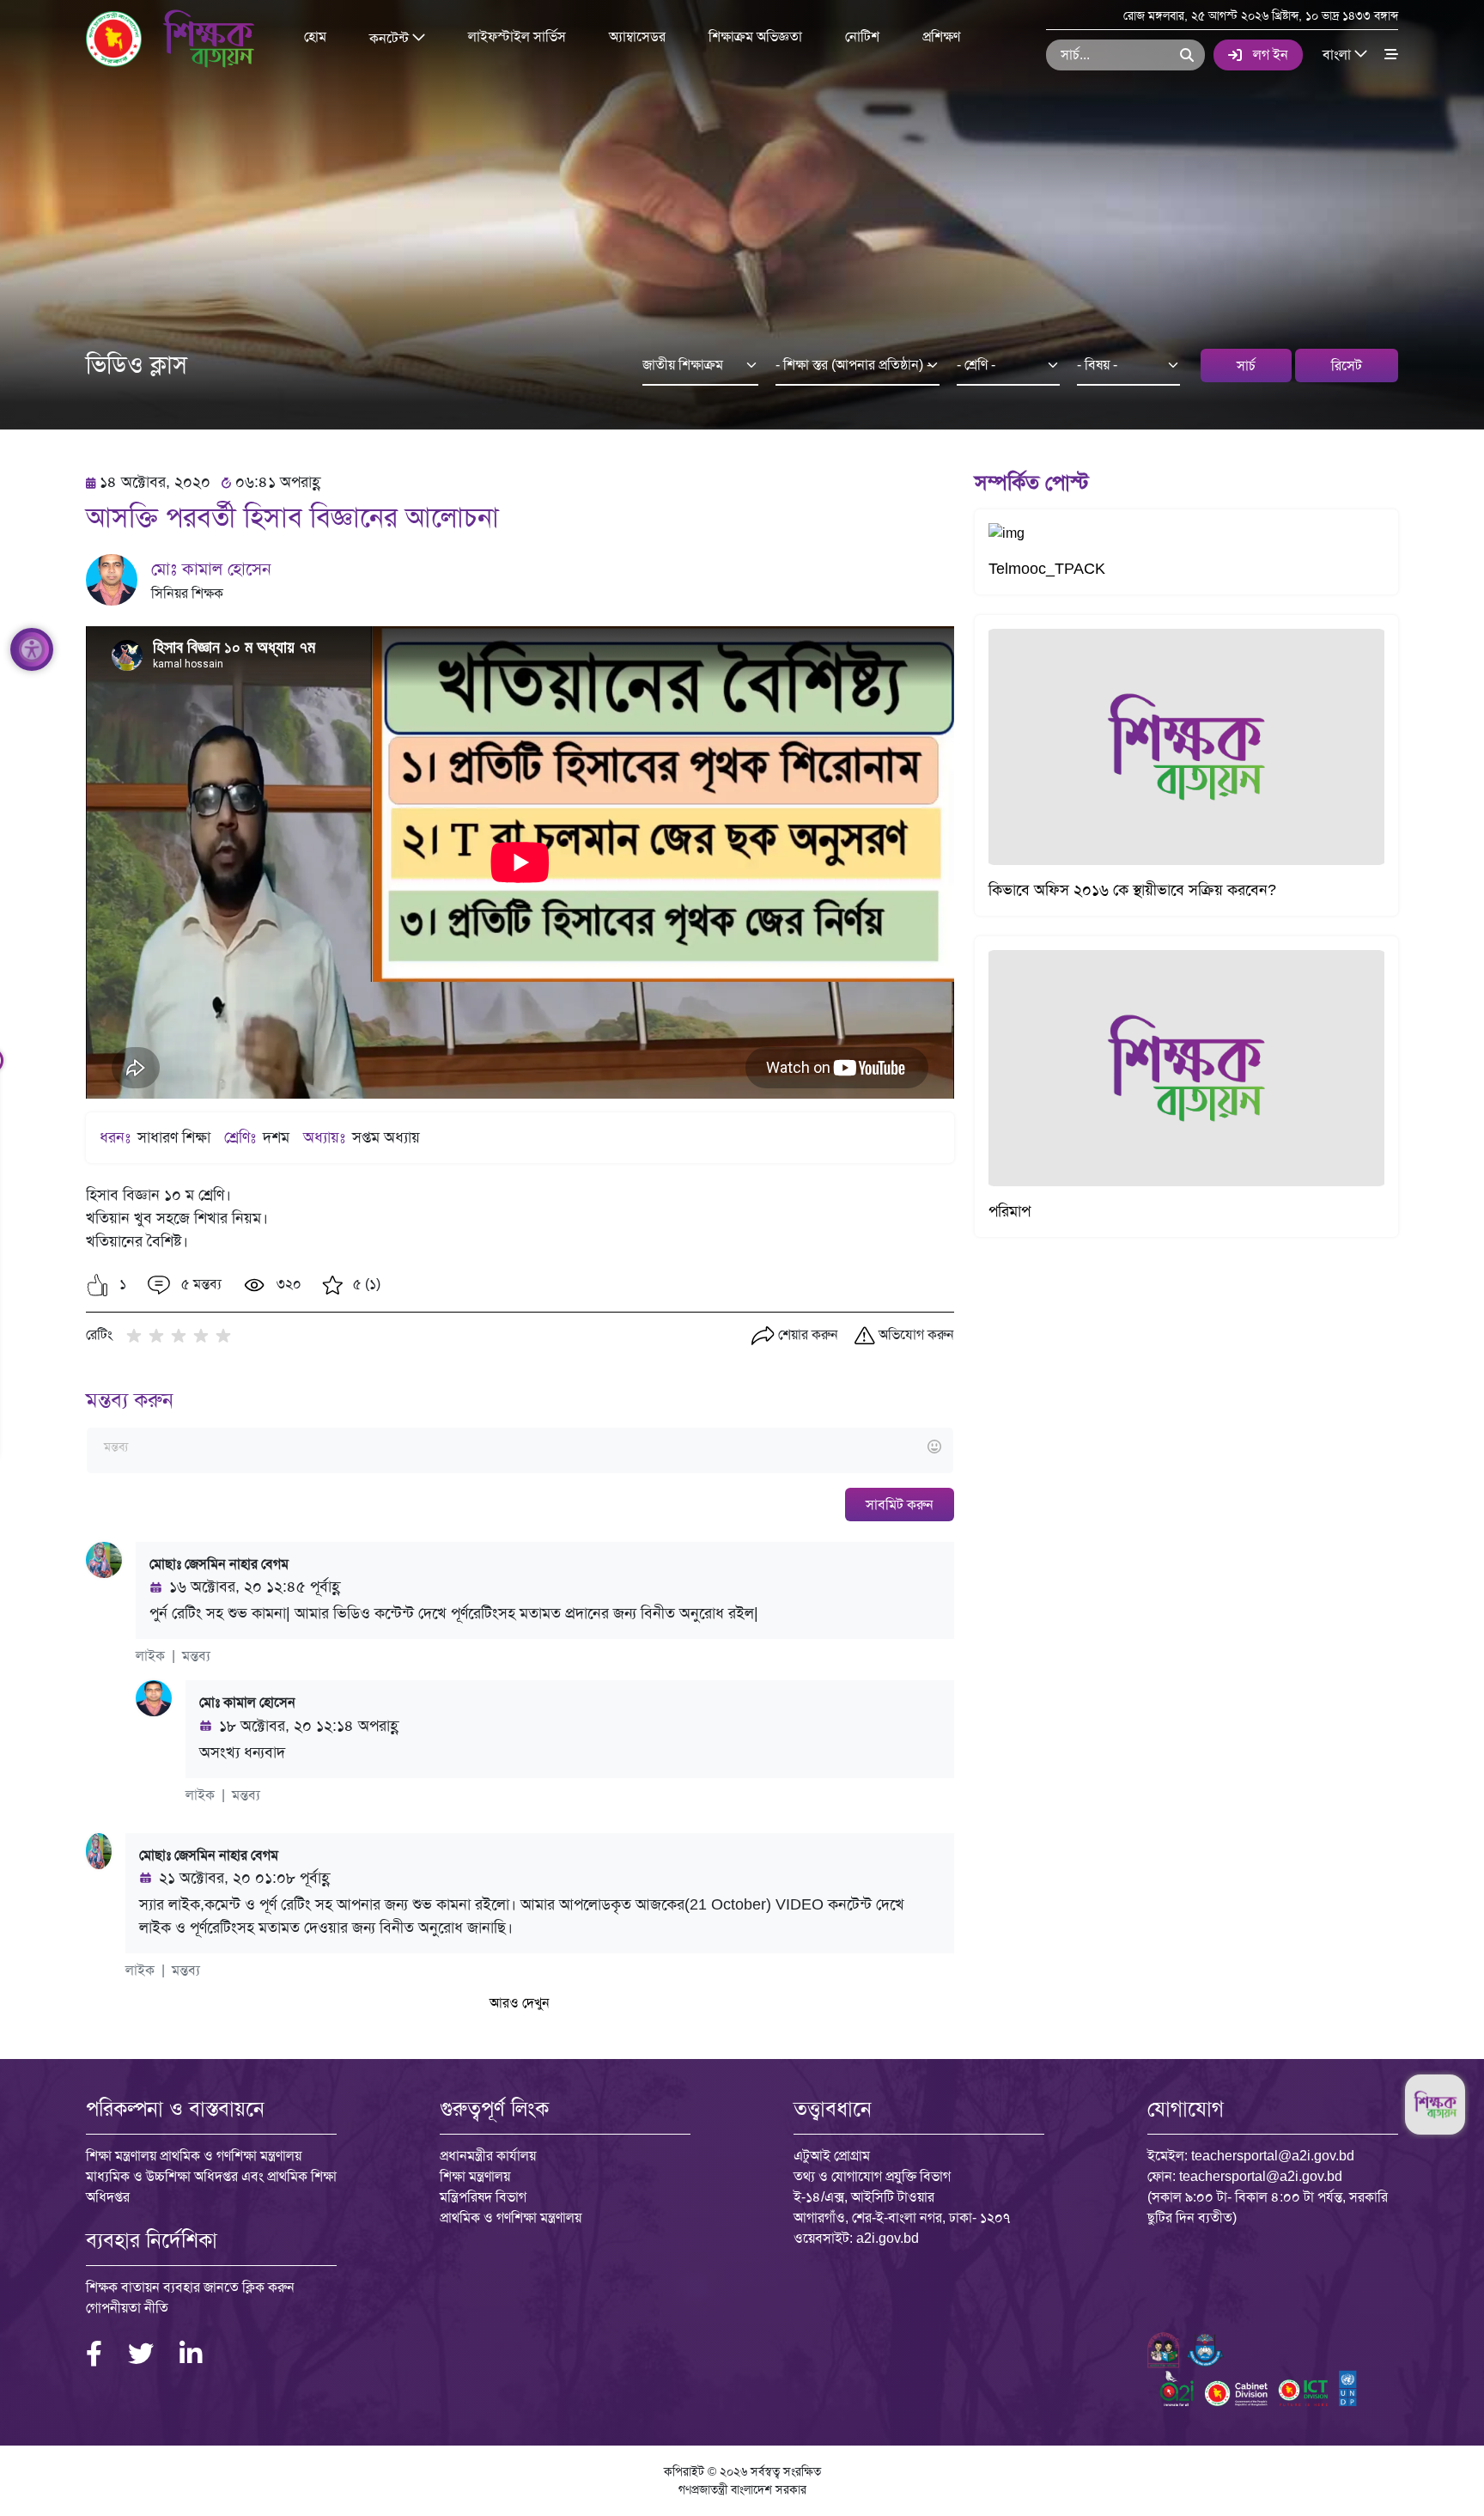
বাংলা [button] (1338, 54)
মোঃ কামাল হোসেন (211, 569)
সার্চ (1246, 366)
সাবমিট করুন (900, 1505)
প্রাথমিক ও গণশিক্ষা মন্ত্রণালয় (511, 2217)
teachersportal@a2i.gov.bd (1273, 2156)
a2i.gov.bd (888, 2238)
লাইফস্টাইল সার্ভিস (517, 37)
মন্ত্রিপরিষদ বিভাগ (483, 2197)
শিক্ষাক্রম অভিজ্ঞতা (755, 37)
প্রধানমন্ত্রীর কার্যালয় (488, 2156)
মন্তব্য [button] (196, 1656)
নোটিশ (862, 37)
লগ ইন (1271, 55)
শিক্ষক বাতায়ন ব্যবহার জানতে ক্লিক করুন (190, 2287)
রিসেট (1347, 366)
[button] (97, 1285)
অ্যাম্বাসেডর (637, 37)
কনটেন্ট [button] (391, 37)
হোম (315, 37)
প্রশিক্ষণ (941, 37)
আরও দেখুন (520, 2003)
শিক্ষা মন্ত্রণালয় (475, 2176)
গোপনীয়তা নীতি (127, 2308)
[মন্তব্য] (520, 1448)
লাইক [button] (150, 1656)
